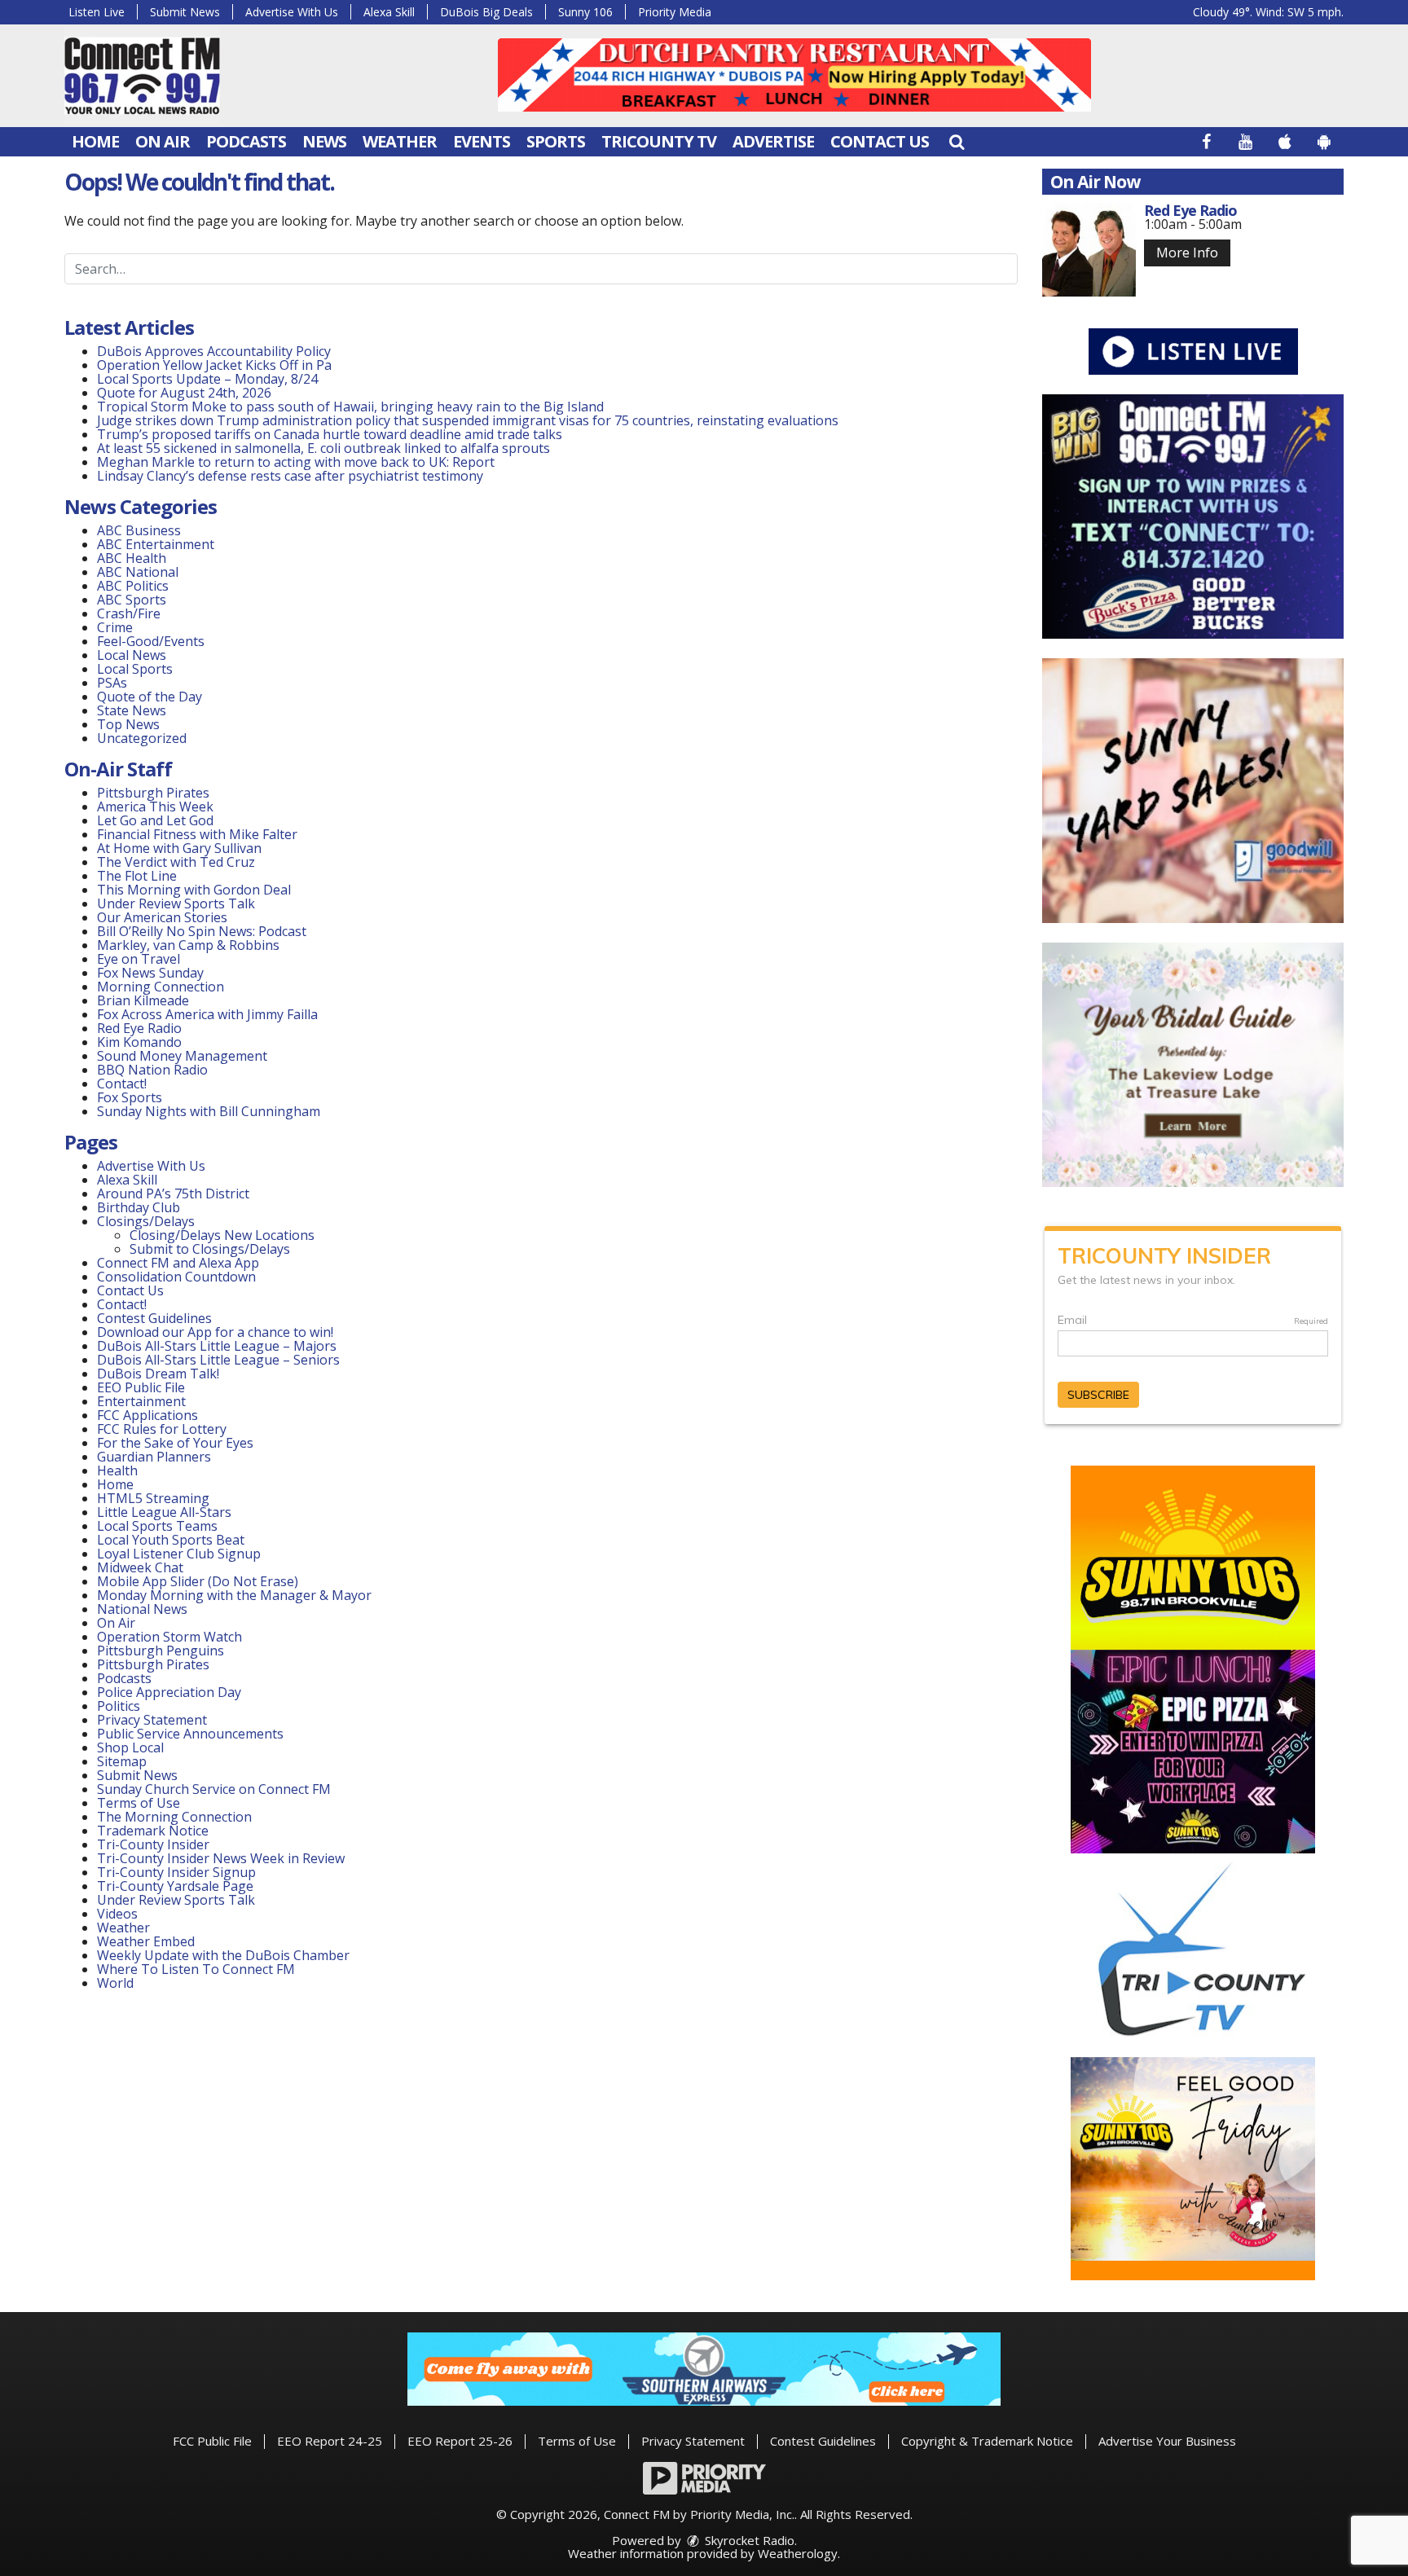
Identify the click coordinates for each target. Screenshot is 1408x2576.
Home (95, 141)
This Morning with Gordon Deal (194, 890)
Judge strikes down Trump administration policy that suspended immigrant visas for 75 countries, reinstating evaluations (468, 420)
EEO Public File (141, 1387)
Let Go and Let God (155, 820)
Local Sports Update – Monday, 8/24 (207, 379)
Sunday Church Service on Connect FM (214, 1789)
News (324, 141)
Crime (115, 627)
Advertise (773, 141)
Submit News (185, 12)
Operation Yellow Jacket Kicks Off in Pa (214, 365)
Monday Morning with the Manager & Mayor (234, 1595)
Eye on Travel (139, 959)
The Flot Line (137, 876)
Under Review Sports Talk (176, 903)
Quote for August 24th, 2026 (184, 393)
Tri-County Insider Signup (176, 1872)
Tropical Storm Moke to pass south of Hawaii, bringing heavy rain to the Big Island (350, 407)
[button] (957, 141)
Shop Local (130, 1747)
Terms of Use (139, 1803)
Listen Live (97, 12)
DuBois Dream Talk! (158, 1374)
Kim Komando (139, 1042)
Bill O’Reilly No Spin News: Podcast (202, 931)
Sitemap (122, 1761)
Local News (132, 655)
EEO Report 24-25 (330, 2441)
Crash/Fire (129, 613)
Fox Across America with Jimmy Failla (207, 1014)
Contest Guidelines (154, 1318)
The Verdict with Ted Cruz (176, 862)
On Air (163, 141)
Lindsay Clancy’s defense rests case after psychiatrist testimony (290, 476)
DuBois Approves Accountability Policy (214, 351)
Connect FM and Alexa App (178, 1263)
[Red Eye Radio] (1089, 250)
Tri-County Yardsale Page (175, 1886)
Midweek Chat (140, 1567)
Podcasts (246, 141)
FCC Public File (212, 2441)
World (115, 1983)
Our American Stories (162, 917)
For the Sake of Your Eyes (175, 1443)
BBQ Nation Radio (152, 1070)
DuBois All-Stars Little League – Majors (217, 1346)
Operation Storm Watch (169, 1637)
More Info (1187, 253)
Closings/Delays (146, 1221)
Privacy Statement (152, 1720)
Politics (119, 1706)
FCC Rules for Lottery (162, 1429)
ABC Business (139, 530)
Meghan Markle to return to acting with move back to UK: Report (296, 462)
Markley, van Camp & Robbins (188, 945)
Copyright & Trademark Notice (987, 2441)
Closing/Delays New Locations (222, 1235)
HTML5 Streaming (153, 1498)
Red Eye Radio (139, 1028)
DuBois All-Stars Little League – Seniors (218, 1360)
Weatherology (798, 2553)
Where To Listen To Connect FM (196, 1969)
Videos (117, 1914)
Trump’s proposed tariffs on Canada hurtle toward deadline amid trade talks (330, 434)
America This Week (155, 807)
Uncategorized (142, 738)
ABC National (138, 572)
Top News (128, 724)
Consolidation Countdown (176, 1277)
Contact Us (880, 141)
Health (117, 1470)
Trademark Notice (153, 1831)
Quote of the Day (150, 697)
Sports (556, 141)
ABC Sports (132, 600)
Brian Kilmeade (143, 1000)
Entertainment (141, 1401)
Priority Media (675, 12)
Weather (400, 141)
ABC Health (132, 558)
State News (132, 710)
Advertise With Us (292, 12)
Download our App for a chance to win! (215, 1332)
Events (482, 141)
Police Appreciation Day (169, 1692)
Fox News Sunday (150, 973)
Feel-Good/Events (151, 641)
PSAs (112, 683)
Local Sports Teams (157, 1526)
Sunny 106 (585, 12)
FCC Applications (147, 1415)
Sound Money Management (182, 1056)
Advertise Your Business (1167, 2441)
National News (142, 1609)
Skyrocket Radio (748, 2540)
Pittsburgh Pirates (153, 793)
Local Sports (135, 669)
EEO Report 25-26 (460, 2441)
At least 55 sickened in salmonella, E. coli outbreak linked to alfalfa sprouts (323, 448)
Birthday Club (139, 1207)
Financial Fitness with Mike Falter (197, 834)
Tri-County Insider (153, 1844)
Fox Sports (130, 1097)
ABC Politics (133, 586)
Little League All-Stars (164, 1512)
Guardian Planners (154, 1457)
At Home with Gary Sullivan (179, 848)
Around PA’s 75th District (173, 1193)
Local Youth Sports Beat (171, 1540)
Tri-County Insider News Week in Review (221, 1858)
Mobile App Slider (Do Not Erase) (198, 1581)
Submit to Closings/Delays (210, 1249)
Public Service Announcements (190, 1734)
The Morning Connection (174, 1817)
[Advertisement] (794, 75)
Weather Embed (146, 1941)
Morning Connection (161, 987)
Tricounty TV (659, 141)
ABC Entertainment (156, 544)
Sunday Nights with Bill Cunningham (209, 1111)
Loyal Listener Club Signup (179, 1554)
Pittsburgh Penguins (161, 1651)
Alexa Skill (389, 12)
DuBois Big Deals (486, 12)
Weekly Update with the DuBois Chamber (223, 1955)
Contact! (122, 1084)
